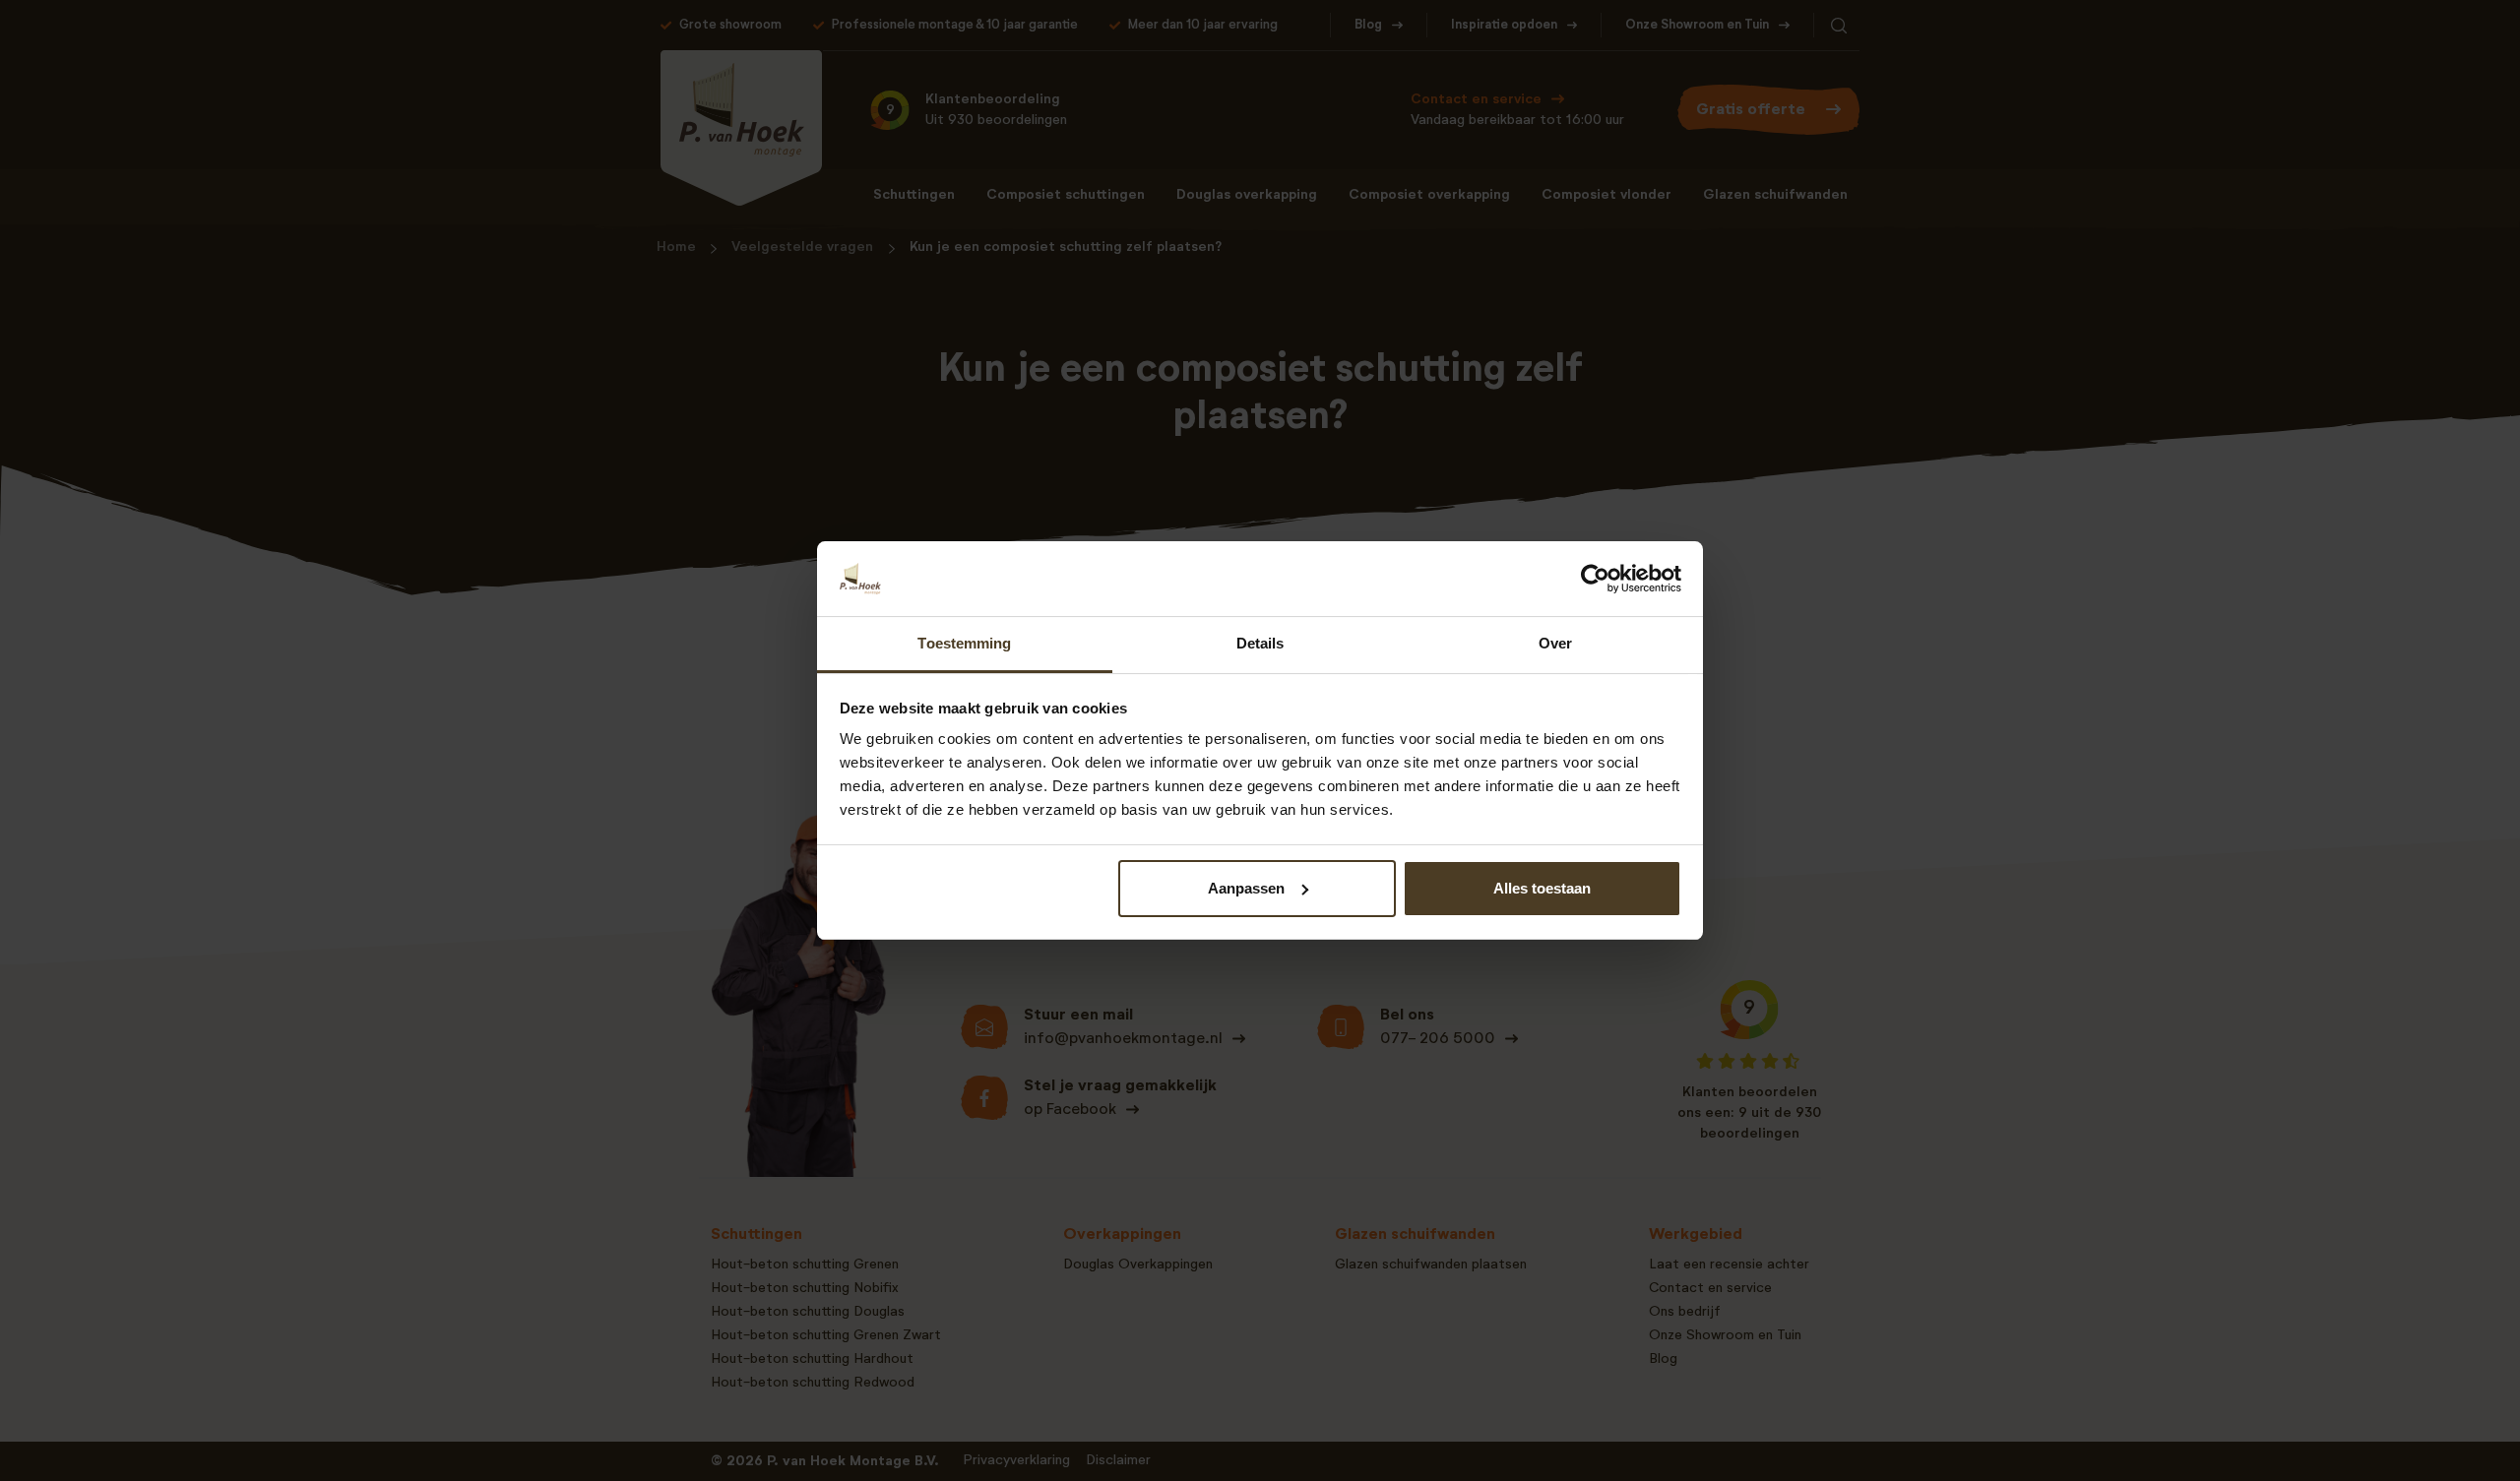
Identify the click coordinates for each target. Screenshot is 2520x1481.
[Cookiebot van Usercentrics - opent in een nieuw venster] (1595, 579)
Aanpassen (1246, 888)
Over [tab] (1555, 643)
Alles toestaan (1542, 888)
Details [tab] (1260, 643)
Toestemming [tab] (964, 643)
